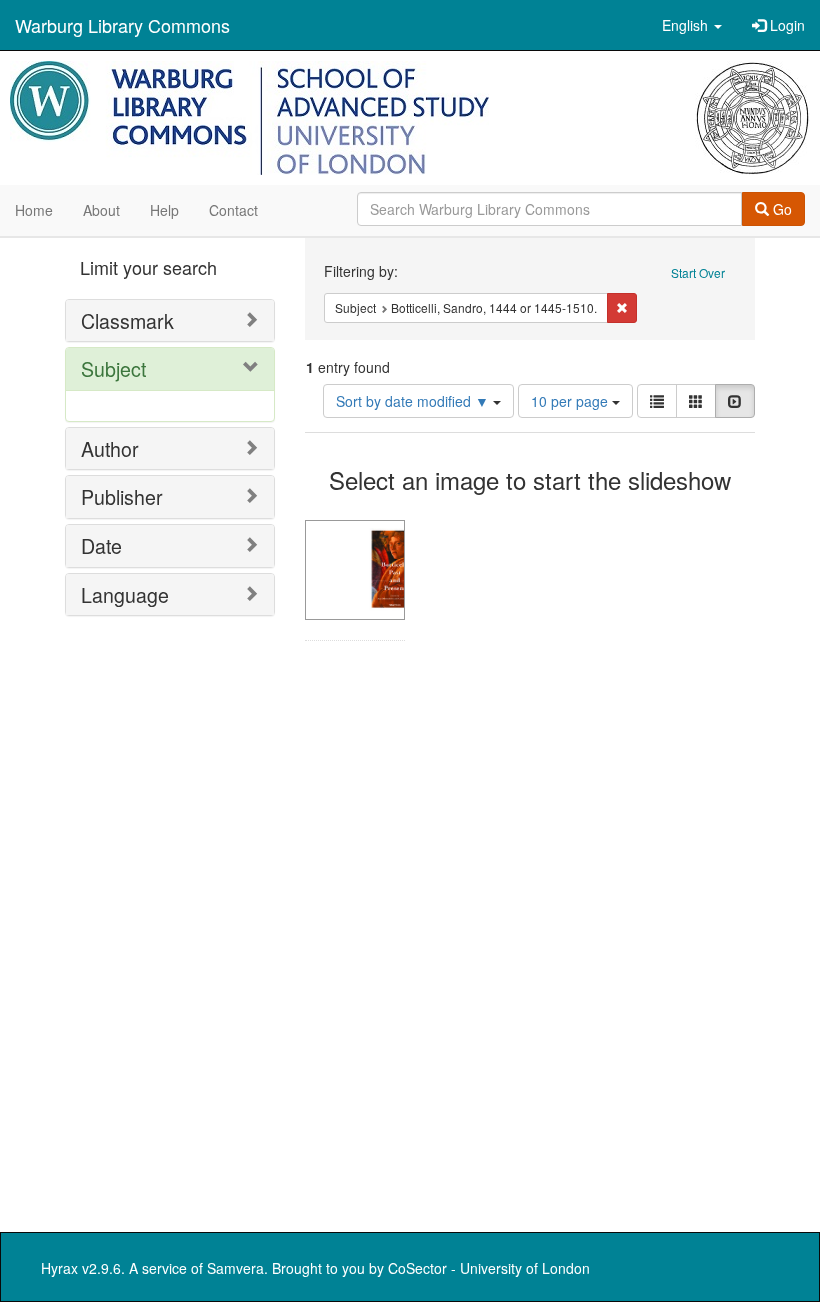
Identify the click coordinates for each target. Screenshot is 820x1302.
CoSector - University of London (489, 1268)
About (101, 210)
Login (785, 25)
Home (34, 210)
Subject (113, 368)
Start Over (698, 272)
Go (780, 209)
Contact (233, 210)
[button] (692, 25)
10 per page (571, 401)
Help (164, 210)
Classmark (127, 320)
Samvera (235, 1268)
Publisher (122, 496)
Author (110, 448)
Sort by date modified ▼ (414, 401)
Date (101, 545)
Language (125, 594)
